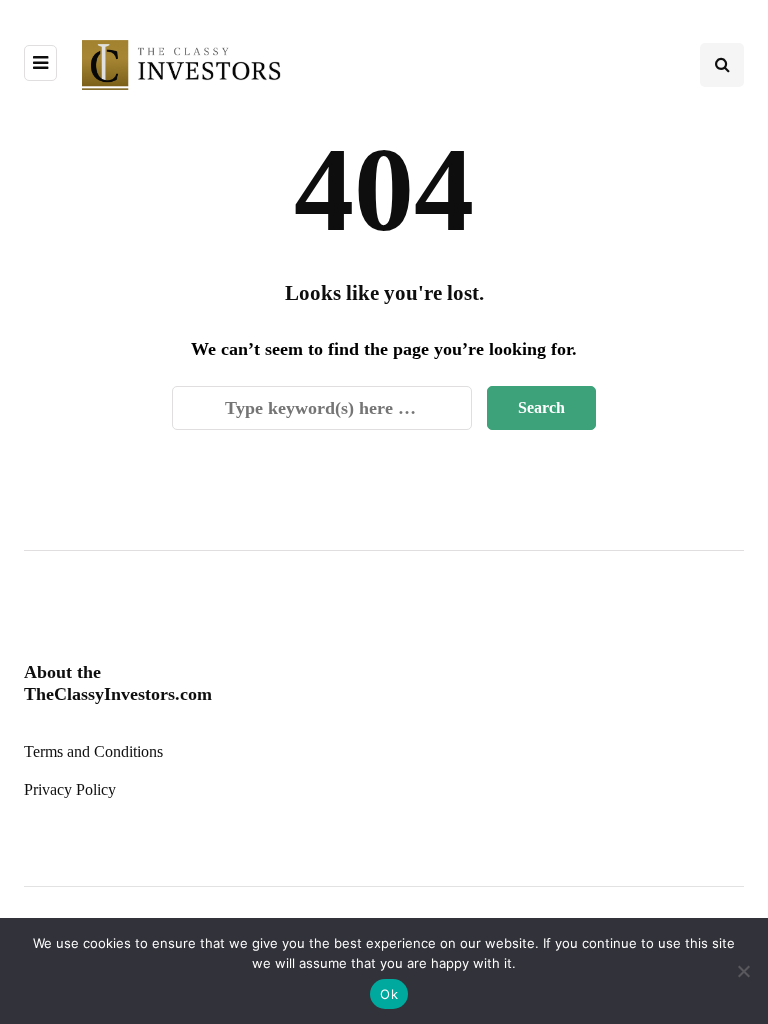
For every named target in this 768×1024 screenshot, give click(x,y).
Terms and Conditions (93, 751)
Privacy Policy (70, 789)
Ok (389, 994)
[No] (743, 971)
